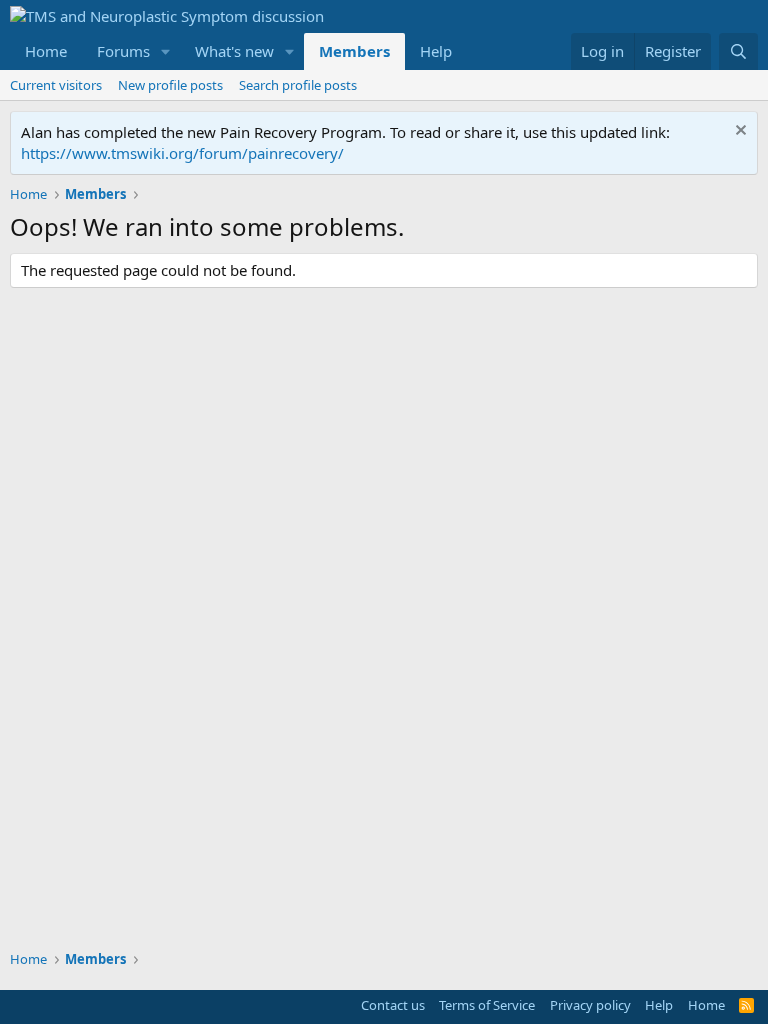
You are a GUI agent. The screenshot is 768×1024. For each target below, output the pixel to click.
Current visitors (56, 85)
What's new (234, 51)
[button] (166, 51)
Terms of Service (487, 1005)
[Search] (738, 51)
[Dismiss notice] (738, 132)
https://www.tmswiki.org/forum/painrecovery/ (182, 153)
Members (354, 51)
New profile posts (170, 85)
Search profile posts (298, 85)
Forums (123, 51)
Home (46, 51)
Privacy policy (590, 1005)
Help (436, 51)
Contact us (393, 1005)
